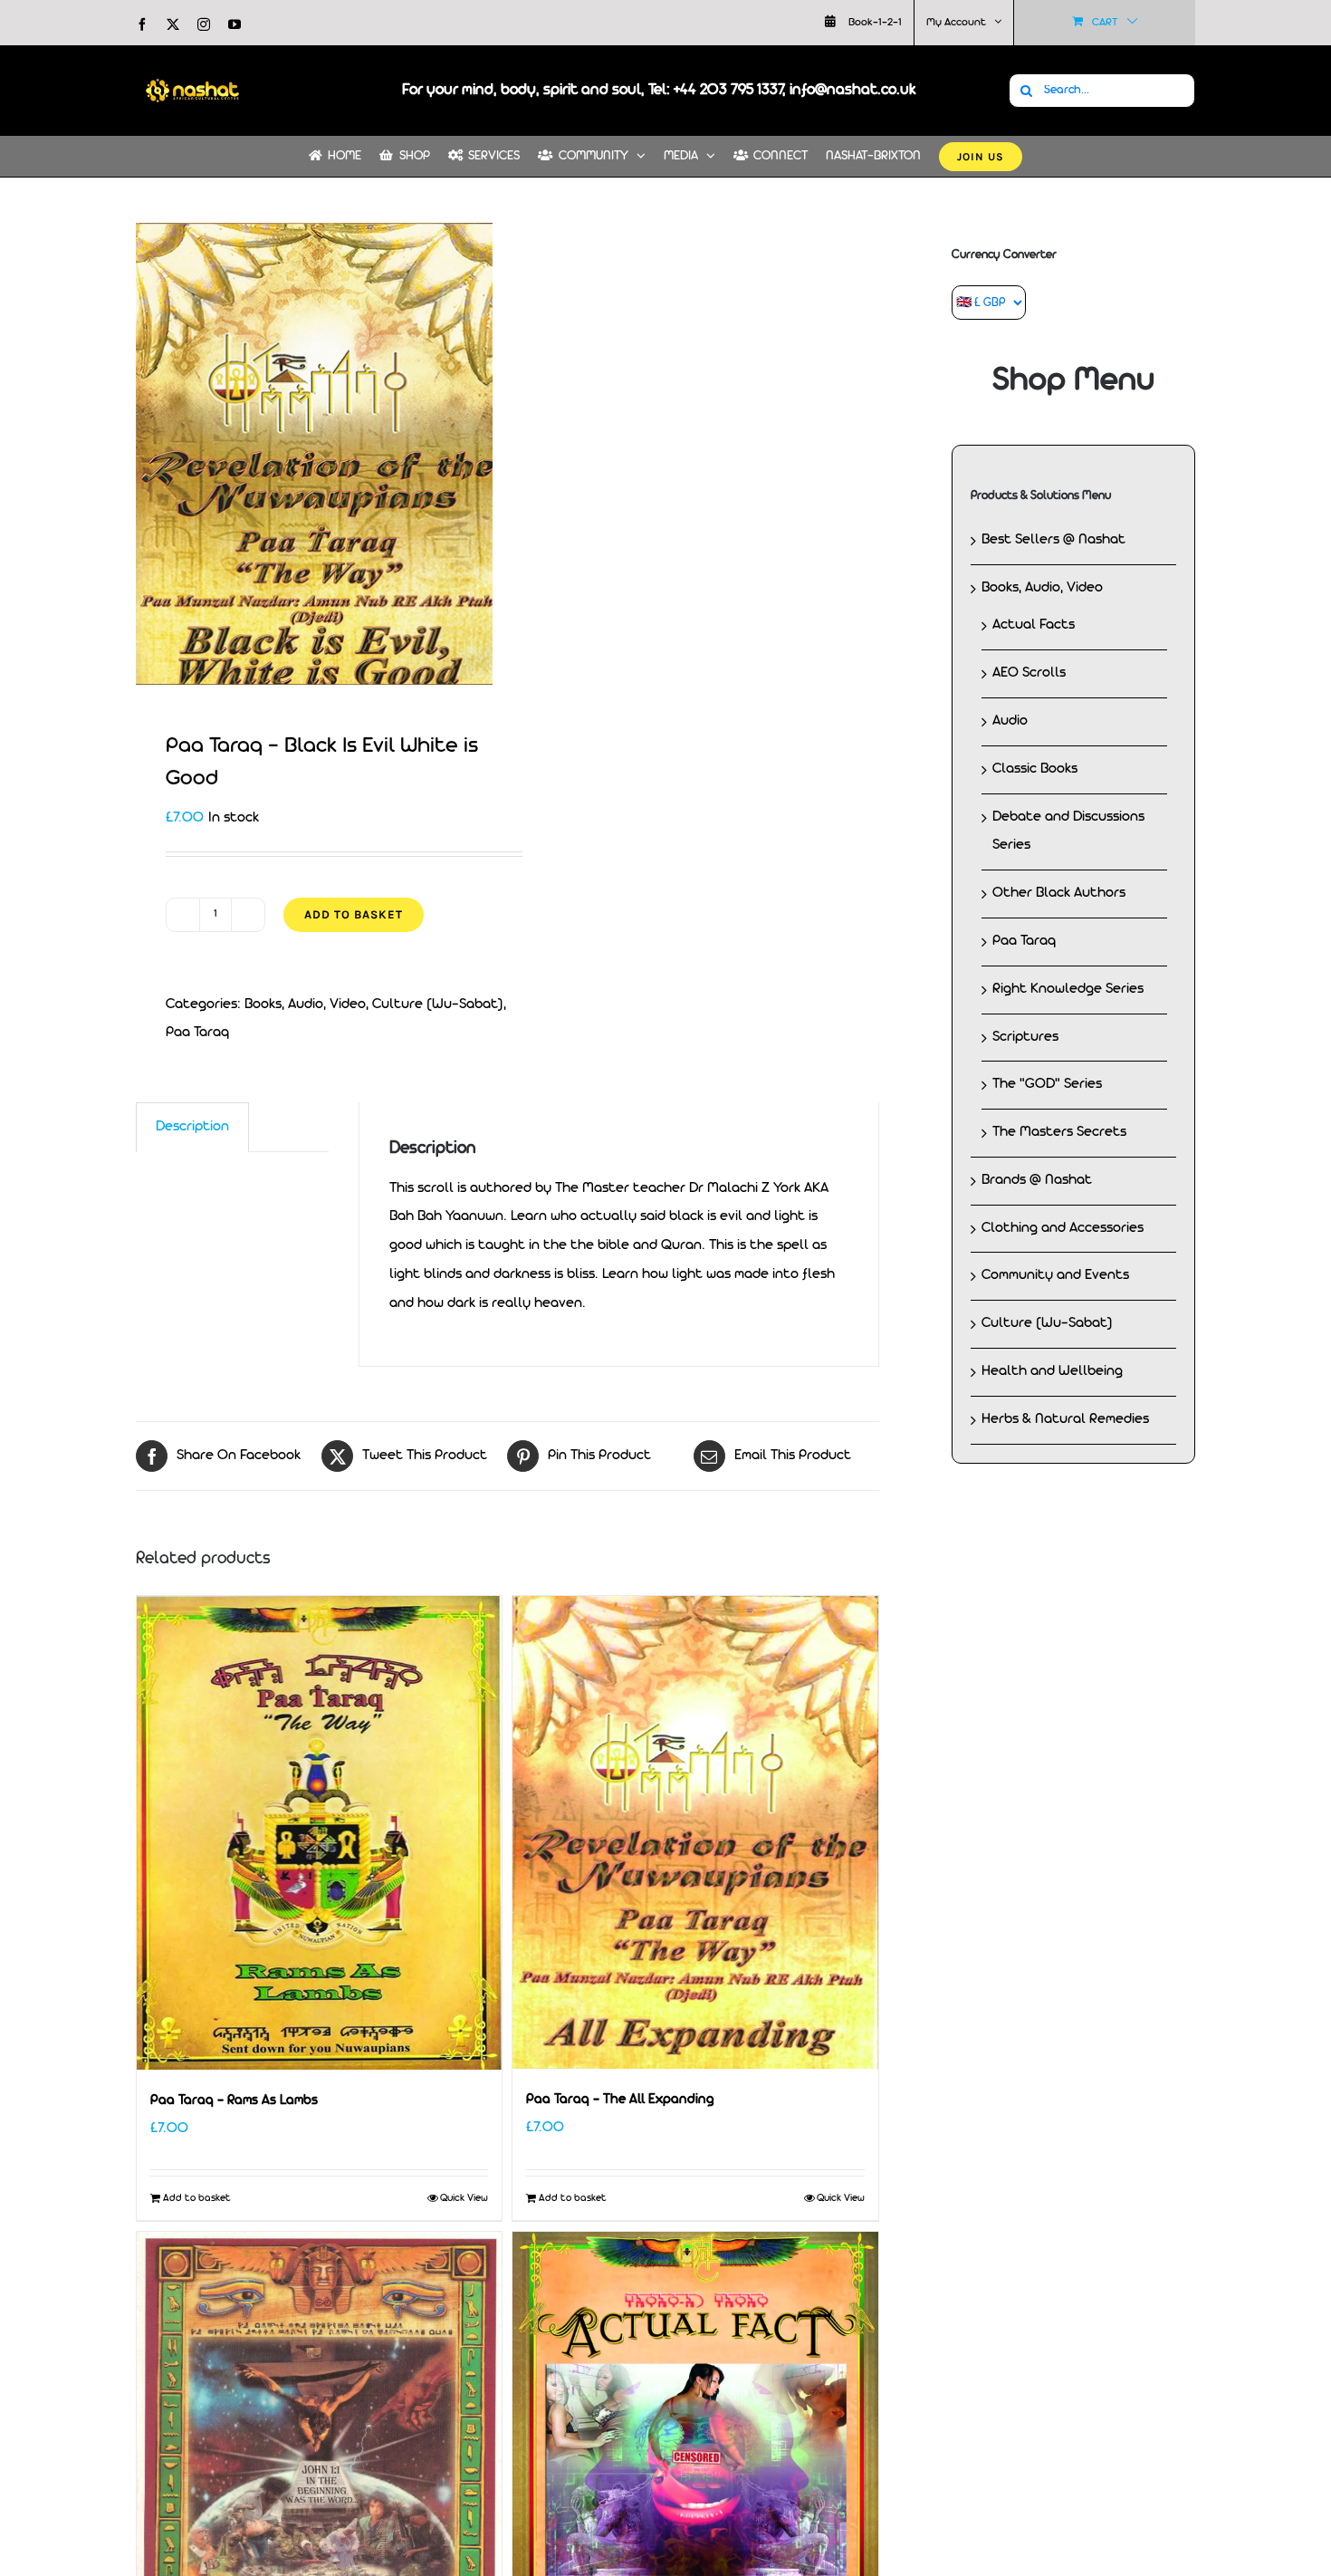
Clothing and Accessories (1063, 1228)
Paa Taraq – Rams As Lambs (234, 2101)
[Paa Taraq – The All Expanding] (695, 1832)
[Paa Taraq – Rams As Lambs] (319, 1832)
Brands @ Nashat (1037, 1180)
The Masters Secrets (1059, 1132)
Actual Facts (1034, 625)
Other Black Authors (1059, 893)
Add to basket (354, 914)
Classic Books (1035, 769)
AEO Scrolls (1029, 673)
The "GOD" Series (1047, 1084)
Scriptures (1025, 1037)
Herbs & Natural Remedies (1065, 1419)
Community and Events (1055, 1275)
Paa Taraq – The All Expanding (620, 2100)
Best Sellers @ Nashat (1053, 540)
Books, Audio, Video (305, 1004)
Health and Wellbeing (1052, 1371)
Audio (1010, 721)
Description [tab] (192, 1127)
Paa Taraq (197, 1033)
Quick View (464, 2198)
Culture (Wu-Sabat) (438, 1004)
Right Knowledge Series (1068, 989)
